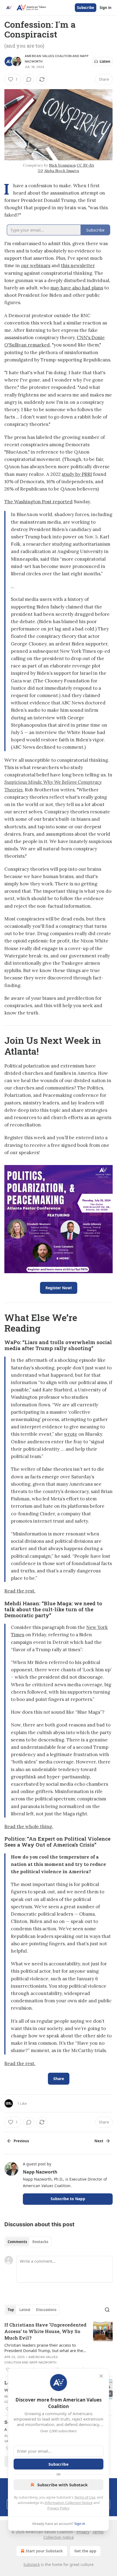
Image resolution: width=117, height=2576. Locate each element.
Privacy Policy (58, 2508)
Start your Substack (44, 2551)
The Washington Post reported (39, 502)
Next (99, 2141)
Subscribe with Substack (62, 2485)
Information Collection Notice (69, 2503)
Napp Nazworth (40, 2172)
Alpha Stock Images (62, 171)
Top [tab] (11, 2310)
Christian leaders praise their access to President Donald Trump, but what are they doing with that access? (45, 2348)
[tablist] (28, 2242)
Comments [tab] (17, 2242)
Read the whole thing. (29, 1826)
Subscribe (86, 8)
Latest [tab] (25, 2310)
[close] (101, 2376)
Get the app (85, 2551)
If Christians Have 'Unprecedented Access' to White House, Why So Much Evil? (45, 2331)
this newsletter (78, 266)
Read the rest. (20, 1591)
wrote (71, 1434)
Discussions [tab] (46, 2310)
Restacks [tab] (40, 2242)
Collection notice (59, 2537)
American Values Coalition (48, 56)
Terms (98, 2532)
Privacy (83, 2532)
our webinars (36, 266)
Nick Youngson (62, 165)
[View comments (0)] (29, 79)
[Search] (107, 2310)
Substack (32, 2564)
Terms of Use (85, 2497)
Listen (105, 61)
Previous (21, 2141)
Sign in (106, 8)
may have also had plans (77, 288)
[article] (59, 2347)
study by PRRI (77, 474)
